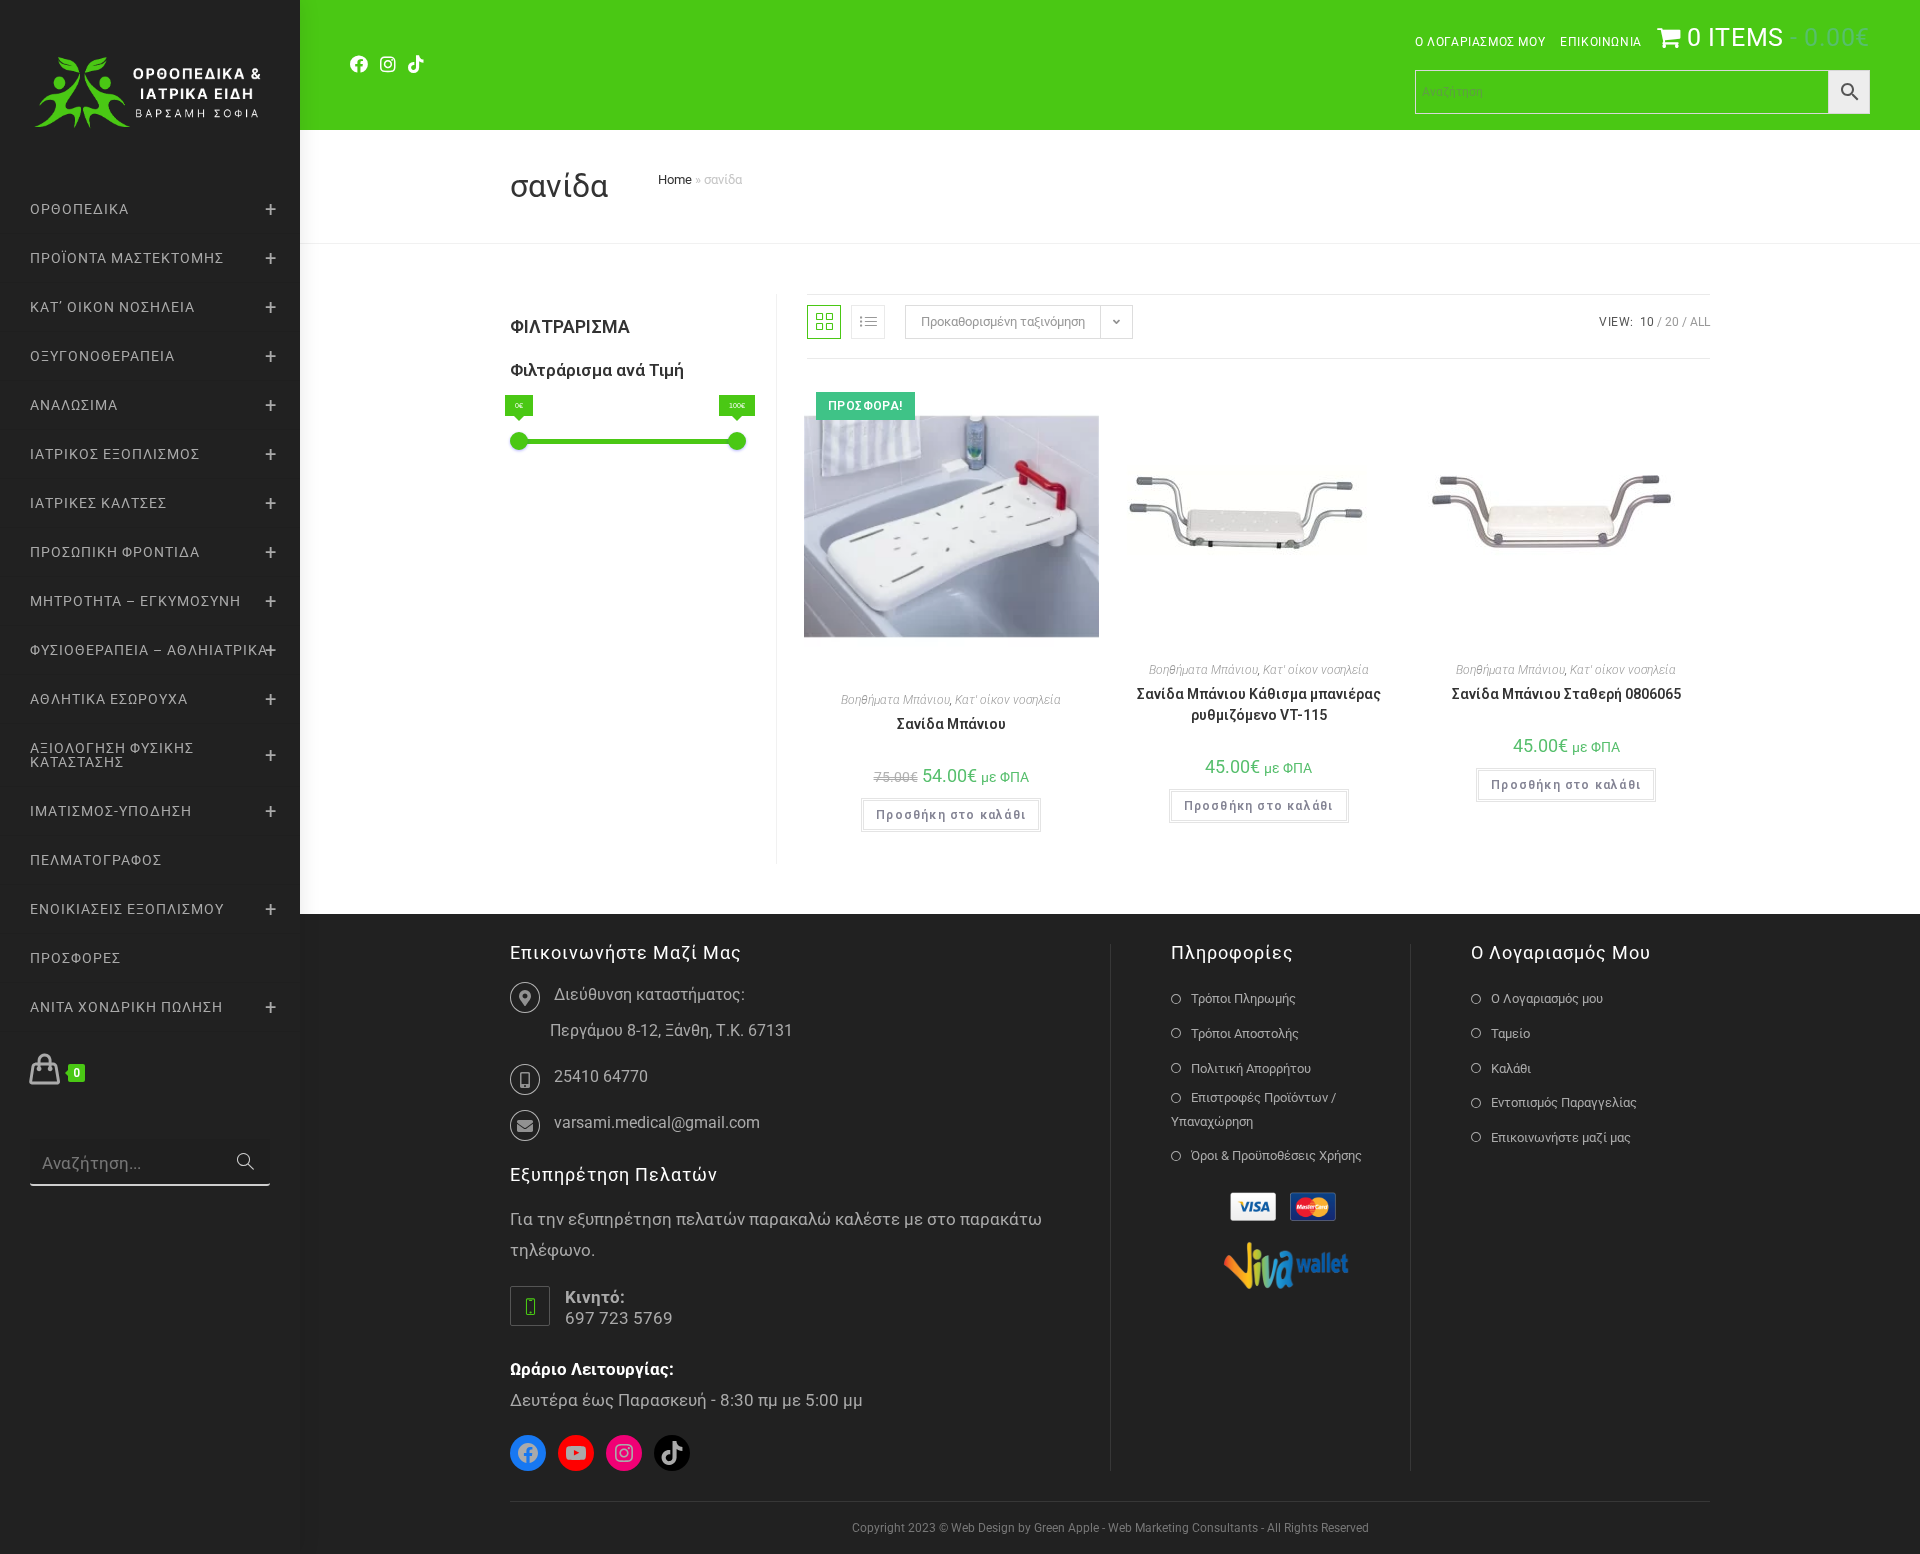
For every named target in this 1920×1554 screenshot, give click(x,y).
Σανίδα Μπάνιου (951, 724)
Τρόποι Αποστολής (1245, 1033)
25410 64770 (601, 1076)
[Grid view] (824, 322)
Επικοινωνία (1601, 42)
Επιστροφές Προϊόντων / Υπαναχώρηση (1253, 1109)
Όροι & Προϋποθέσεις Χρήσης (1276, 1155)
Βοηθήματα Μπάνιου (895, 700)
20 (1672, 322)
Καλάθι (1511, 1068)
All (1700, 322)
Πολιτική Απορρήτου (1251, 1068)
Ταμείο (1510, 1033)
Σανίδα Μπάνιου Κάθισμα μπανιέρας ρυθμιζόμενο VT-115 (1259, 704)
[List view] (868, 322)
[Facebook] (362, 65)
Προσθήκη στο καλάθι (951, 815)
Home (675, 179)
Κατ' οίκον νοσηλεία (1008, 700)
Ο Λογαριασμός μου (1480, 42)
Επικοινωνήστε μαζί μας (1561, 1137)
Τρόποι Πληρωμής (1243, 998)
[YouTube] (576, 1453)
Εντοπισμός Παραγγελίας (1564, 1102)
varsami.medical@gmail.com (657, 1122)
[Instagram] (388, 65)
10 (1647, 322)
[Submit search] (245, 1162)
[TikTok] (416, 65)
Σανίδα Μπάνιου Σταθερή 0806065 (1566, 694)
